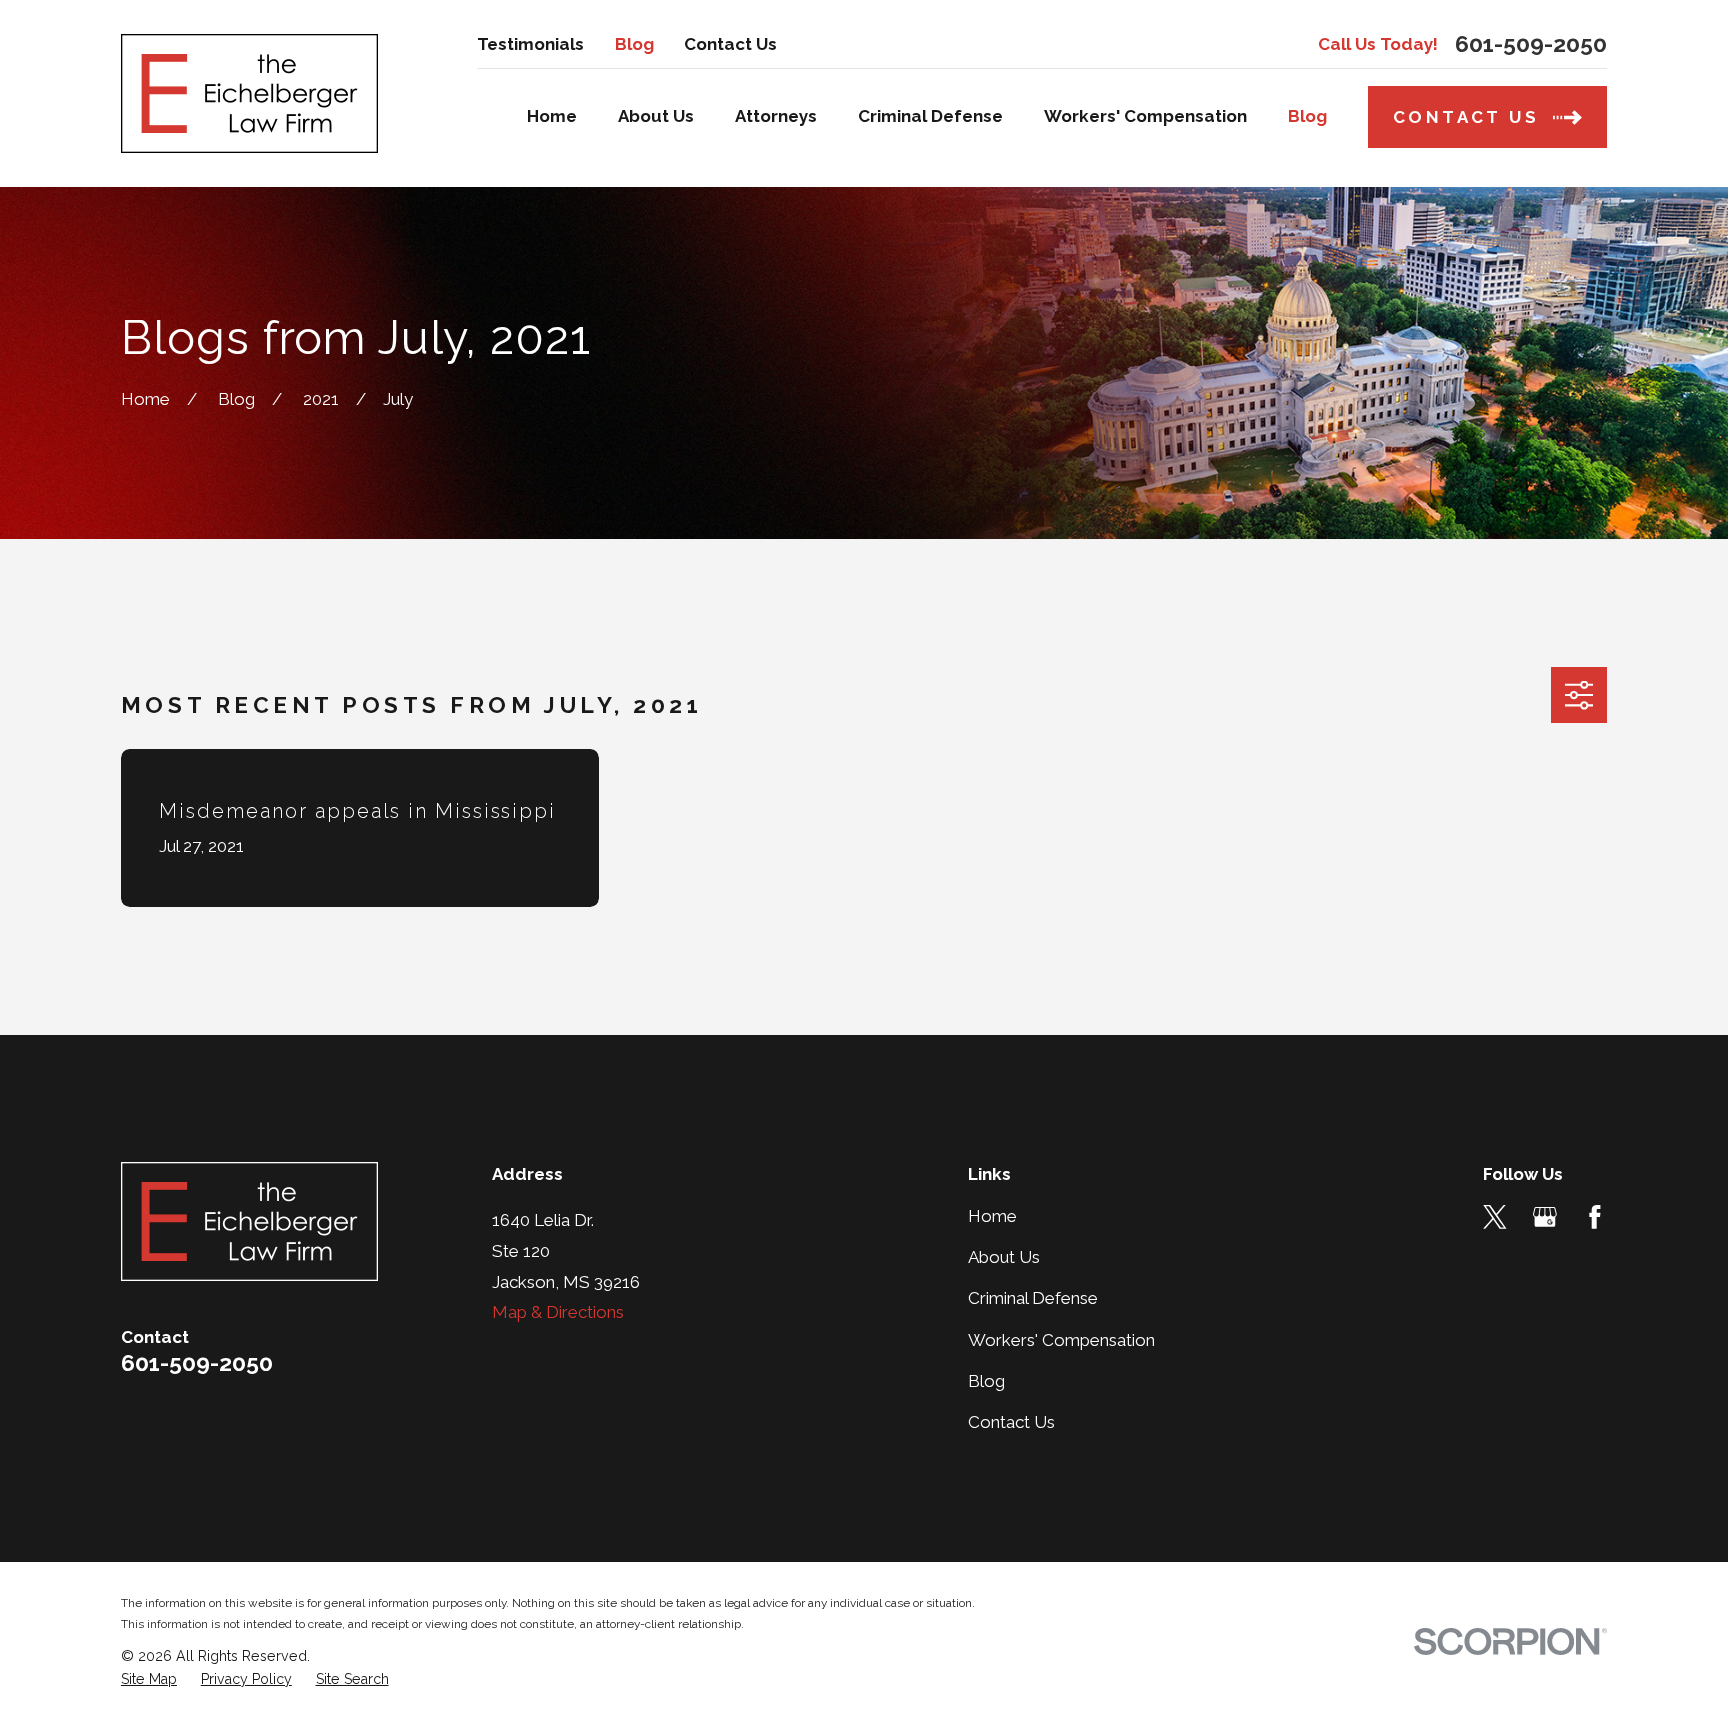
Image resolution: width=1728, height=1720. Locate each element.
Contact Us (730, 44)
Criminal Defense (1033, 1298)
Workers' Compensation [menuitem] (1145, 116)
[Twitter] (1495, 1217)
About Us (1004, 1257)
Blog (634, 44)
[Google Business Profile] (1545, 1217)
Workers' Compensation (1061, 1340)
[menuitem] (149, 1680)
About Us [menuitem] (656, 116)
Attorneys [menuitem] (776, 116)
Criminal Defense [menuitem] (930, 116)
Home (992, 1216)
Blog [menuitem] (1307, 116)
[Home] (249, 93)
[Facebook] (1595, 1217)
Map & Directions (558, 1312)
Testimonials (530, 44)
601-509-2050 (1531, 44)
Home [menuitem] (552, 116)
